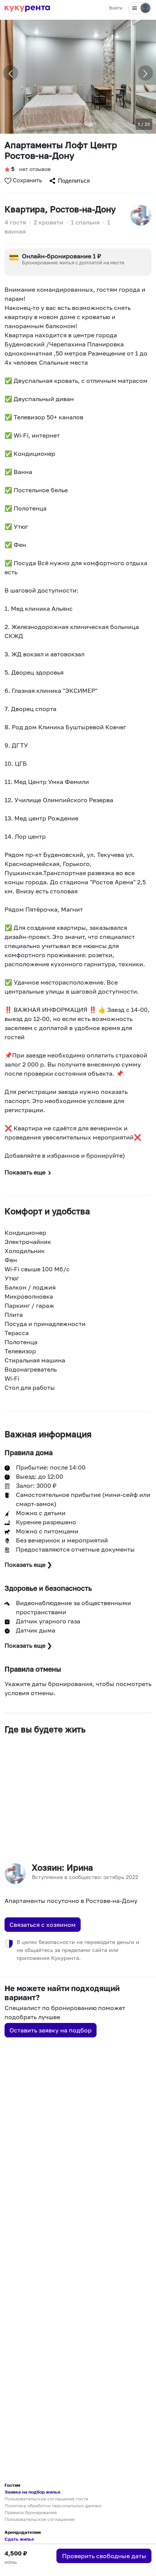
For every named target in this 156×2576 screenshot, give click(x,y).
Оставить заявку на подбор (51, 2030)
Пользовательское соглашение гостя (46, 2499)
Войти (116, 8)
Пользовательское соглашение (40, 2519)
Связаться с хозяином (43, 1925)
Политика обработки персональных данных (53, 2506)
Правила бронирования (31, 2512)
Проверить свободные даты (104, 2556)
